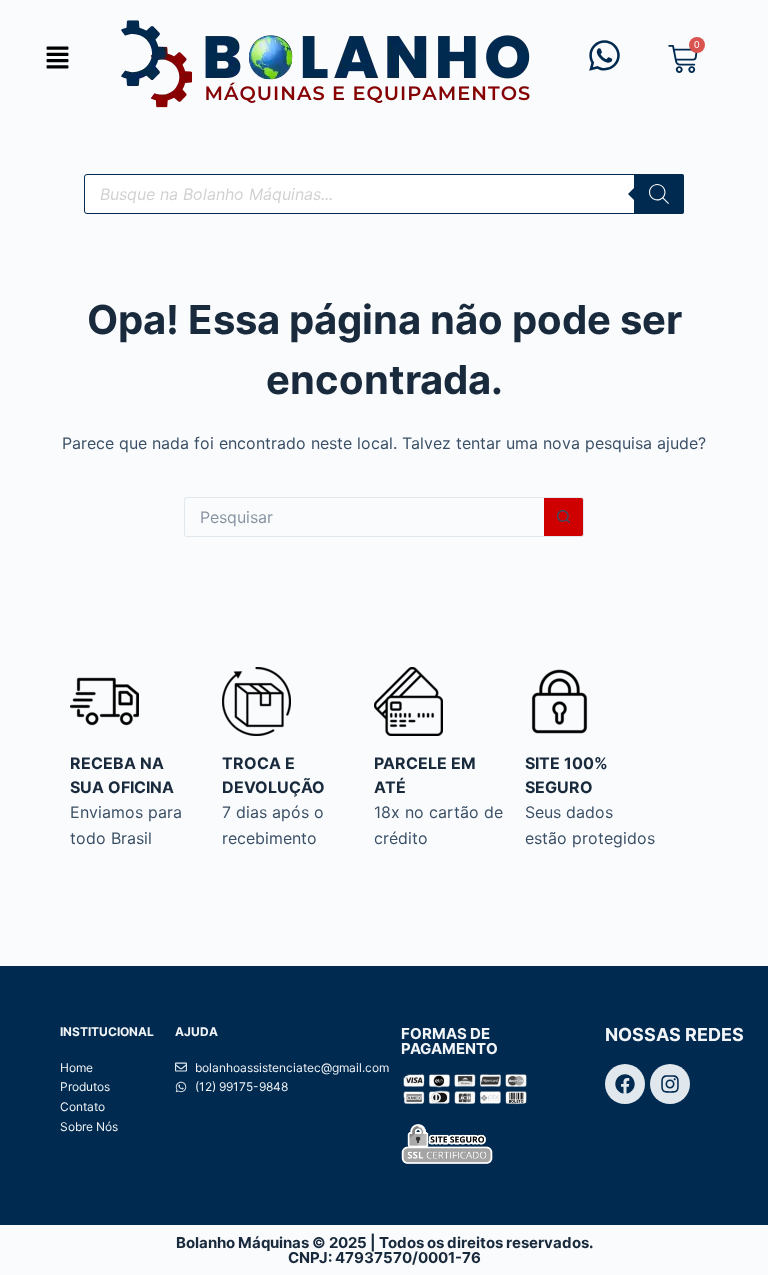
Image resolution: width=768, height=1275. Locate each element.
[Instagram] (670, 1084)
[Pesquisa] (659, 194)
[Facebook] (625, 1084)
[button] (57, 58)
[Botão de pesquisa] (564, 517)
